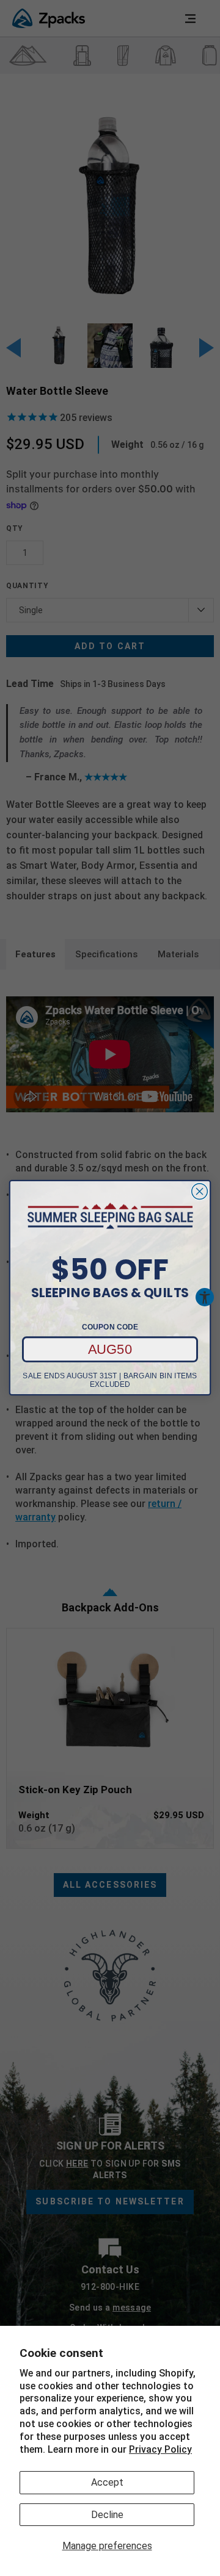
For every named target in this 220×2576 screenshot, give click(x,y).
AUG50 (110, 1350)
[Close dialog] (200, 1192)
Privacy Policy (160, 2449)
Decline (107, 2515)
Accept (107, 2482)
